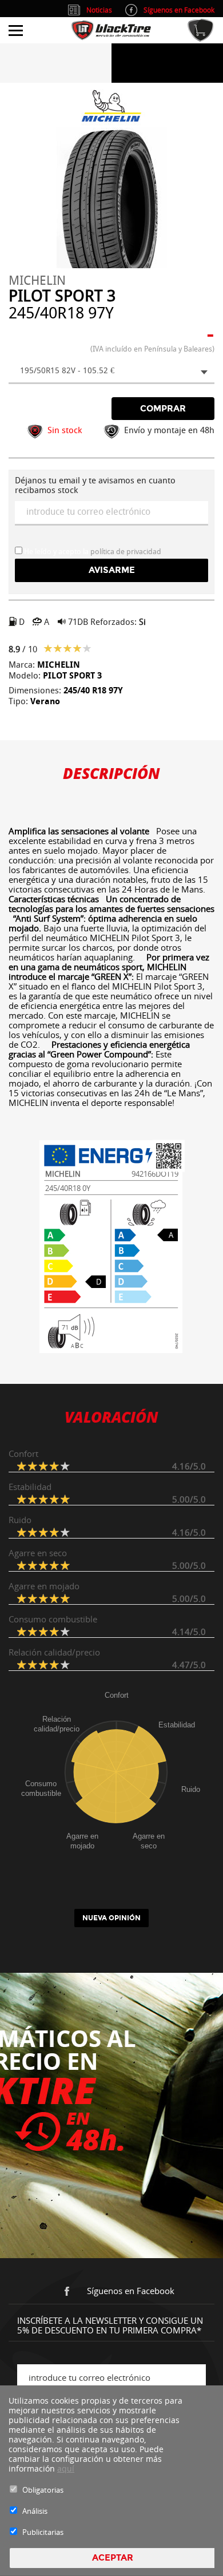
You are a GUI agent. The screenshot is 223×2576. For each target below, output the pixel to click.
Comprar (163, 409)
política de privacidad (126, 552)
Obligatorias (43, 2490)
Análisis (35, 2511)
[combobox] (111, 372)
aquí (66, 2468)
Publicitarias (43, 2532)
